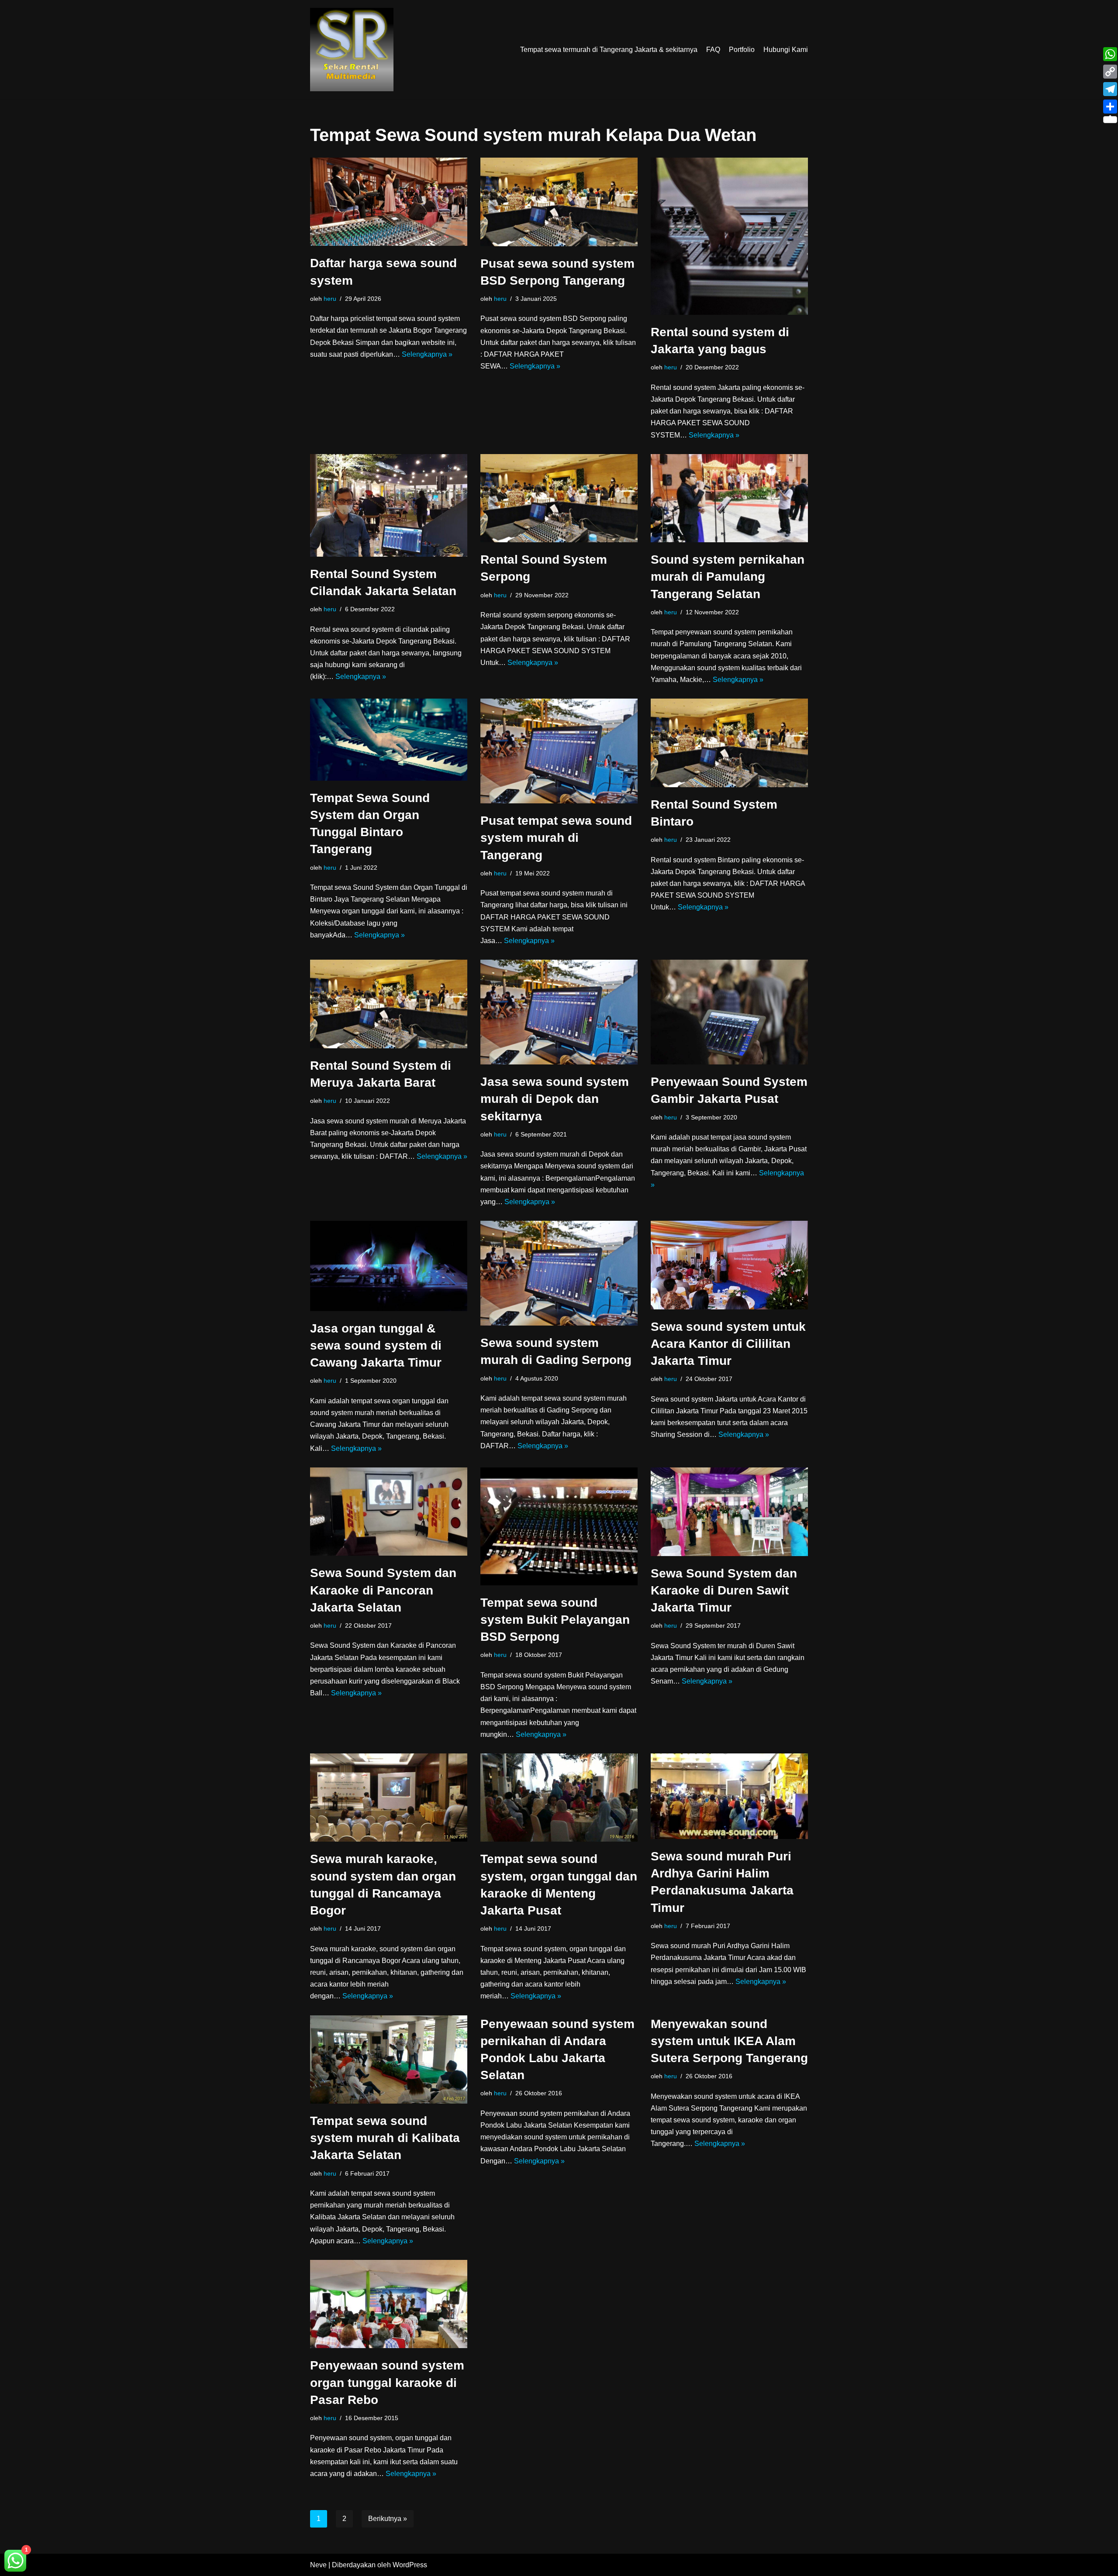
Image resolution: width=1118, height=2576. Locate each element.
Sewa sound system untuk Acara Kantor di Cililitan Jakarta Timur (728, 1344)
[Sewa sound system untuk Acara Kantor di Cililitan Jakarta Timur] (729, 1265)
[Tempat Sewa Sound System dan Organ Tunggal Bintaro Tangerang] (389, 740)
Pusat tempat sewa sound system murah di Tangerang (556, 838)
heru (330, 299)
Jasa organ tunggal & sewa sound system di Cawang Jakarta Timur (376, 1345)
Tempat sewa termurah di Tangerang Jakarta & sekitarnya (609, 50)
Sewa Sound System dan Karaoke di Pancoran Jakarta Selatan (383, 1590)
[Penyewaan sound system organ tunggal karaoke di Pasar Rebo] (389, 2304)
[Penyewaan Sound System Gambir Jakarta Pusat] (729, 1012)
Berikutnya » (388, 2519)
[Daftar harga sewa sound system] (389, 202)
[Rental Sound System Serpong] (559, 498)
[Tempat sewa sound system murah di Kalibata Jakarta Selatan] (389, 2059)
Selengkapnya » (427, 354)
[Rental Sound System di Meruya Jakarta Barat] (389, 1004)
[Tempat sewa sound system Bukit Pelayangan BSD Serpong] (559, 1526)
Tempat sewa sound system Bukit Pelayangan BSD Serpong (555, 1620)
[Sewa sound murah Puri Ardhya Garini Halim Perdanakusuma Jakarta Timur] (729, 1796)
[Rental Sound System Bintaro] (729, 743)
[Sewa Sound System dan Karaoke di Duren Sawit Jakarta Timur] (729, 1512)
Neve (318, 2565)
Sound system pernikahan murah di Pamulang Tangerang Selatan (728, 577)
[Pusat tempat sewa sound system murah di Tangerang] (559, 751)
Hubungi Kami (786, 50)
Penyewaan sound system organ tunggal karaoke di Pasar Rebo (387, 2382)
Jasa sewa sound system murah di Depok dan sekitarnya (555, 1099)
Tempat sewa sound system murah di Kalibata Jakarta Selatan (385, 2138)
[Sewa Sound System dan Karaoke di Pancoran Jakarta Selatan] (389, 1512)
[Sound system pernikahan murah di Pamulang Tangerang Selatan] (729, 498)
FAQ (713, 50)
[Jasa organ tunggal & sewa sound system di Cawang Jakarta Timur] (389, 1266)
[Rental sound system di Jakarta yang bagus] (729, 236)
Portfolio (742, 50)
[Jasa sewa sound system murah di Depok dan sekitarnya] (559, 1012)
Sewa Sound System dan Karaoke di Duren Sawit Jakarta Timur (724, 1590)
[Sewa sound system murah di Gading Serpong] (559, 1273)
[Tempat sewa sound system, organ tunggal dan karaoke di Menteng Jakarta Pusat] (559, 1798)
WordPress (410, 2565)
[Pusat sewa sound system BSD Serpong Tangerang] (559, 202)
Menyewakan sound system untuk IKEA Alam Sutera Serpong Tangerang (729, 2041)
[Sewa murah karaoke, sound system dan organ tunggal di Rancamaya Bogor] (389, 1798)
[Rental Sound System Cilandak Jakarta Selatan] (389, 505)
